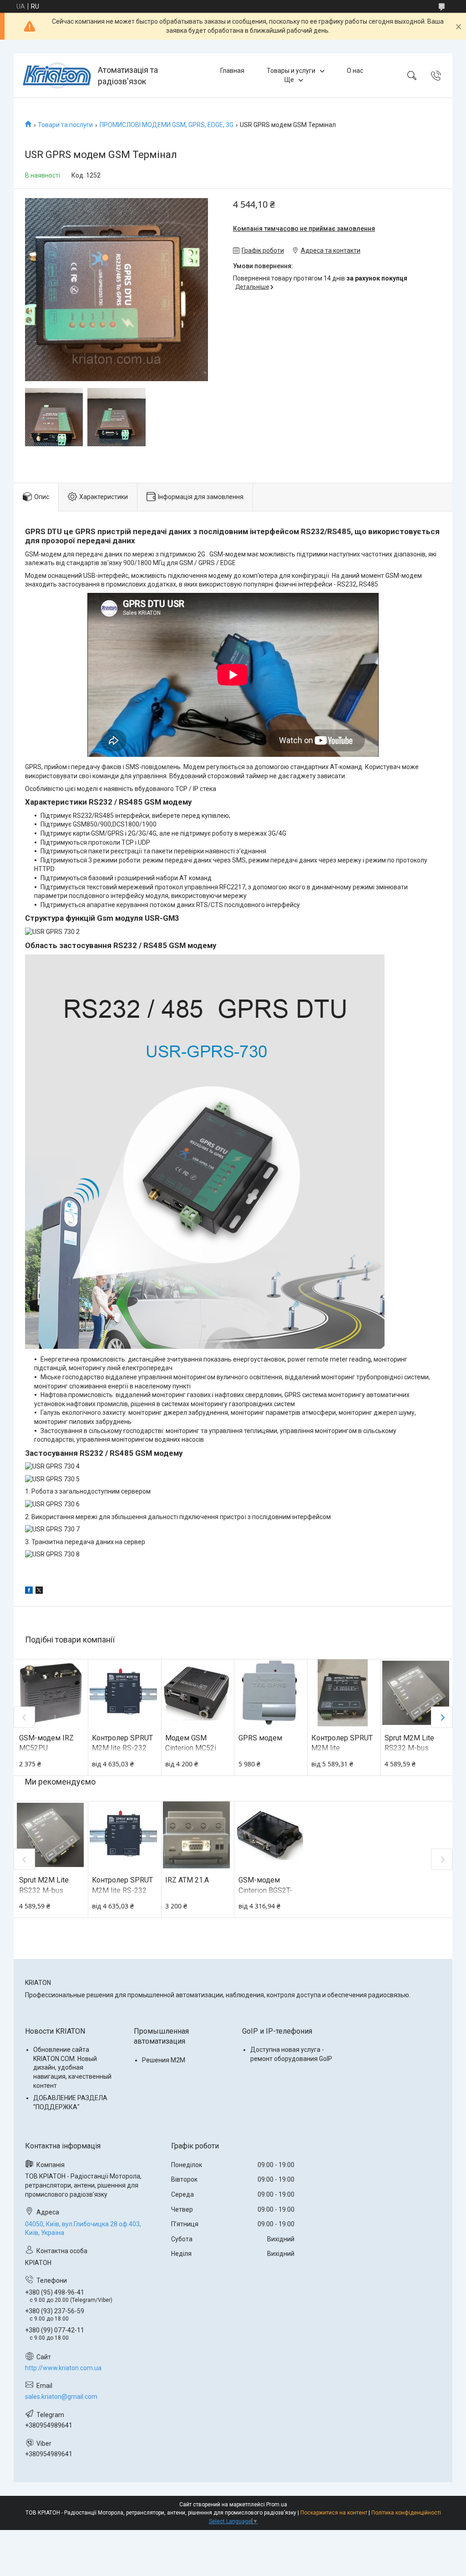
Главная (232, 71)
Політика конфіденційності (406, 2513)
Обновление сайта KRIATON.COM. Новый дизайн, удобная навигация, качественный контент (72, 2067)
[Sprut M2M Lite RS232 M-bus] (416, 1693)
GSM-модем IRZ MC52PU (46, 1743)
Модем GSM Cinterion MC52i (191, 1743)
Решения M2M (164, 2060)
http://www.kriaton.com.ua (63, 2368)
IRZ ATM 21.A (187, 1880)
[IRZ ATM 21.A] (196, 1835)
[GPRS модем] (270, 1693)
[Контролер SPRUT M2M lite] (342, 1693)
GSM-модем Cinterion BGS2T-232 (265, 1890)
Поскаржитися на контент (334, 2513)
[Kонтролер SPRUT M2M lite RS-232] (123, 1693)
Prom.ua (277, 2505)
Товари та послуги (65, 125)
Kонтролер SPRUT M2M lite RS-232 (122, 1743)
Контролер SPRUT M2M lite (342, 1743)
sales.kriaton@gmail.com (61, 2397)
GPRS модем (260, 1738)
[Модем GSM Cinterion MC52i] (196, 1693)
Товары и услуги (291, 71)
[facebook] (29, 1592)
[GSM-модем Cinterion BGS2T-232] (270, 1835)
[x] (39, 1592)
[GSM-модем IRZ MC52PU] (50, 1693)
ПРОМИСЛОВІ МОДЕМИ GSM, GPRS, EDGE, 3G (167, 125)
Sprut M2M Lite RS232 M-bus (409, 1743)
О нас (355, 71)
